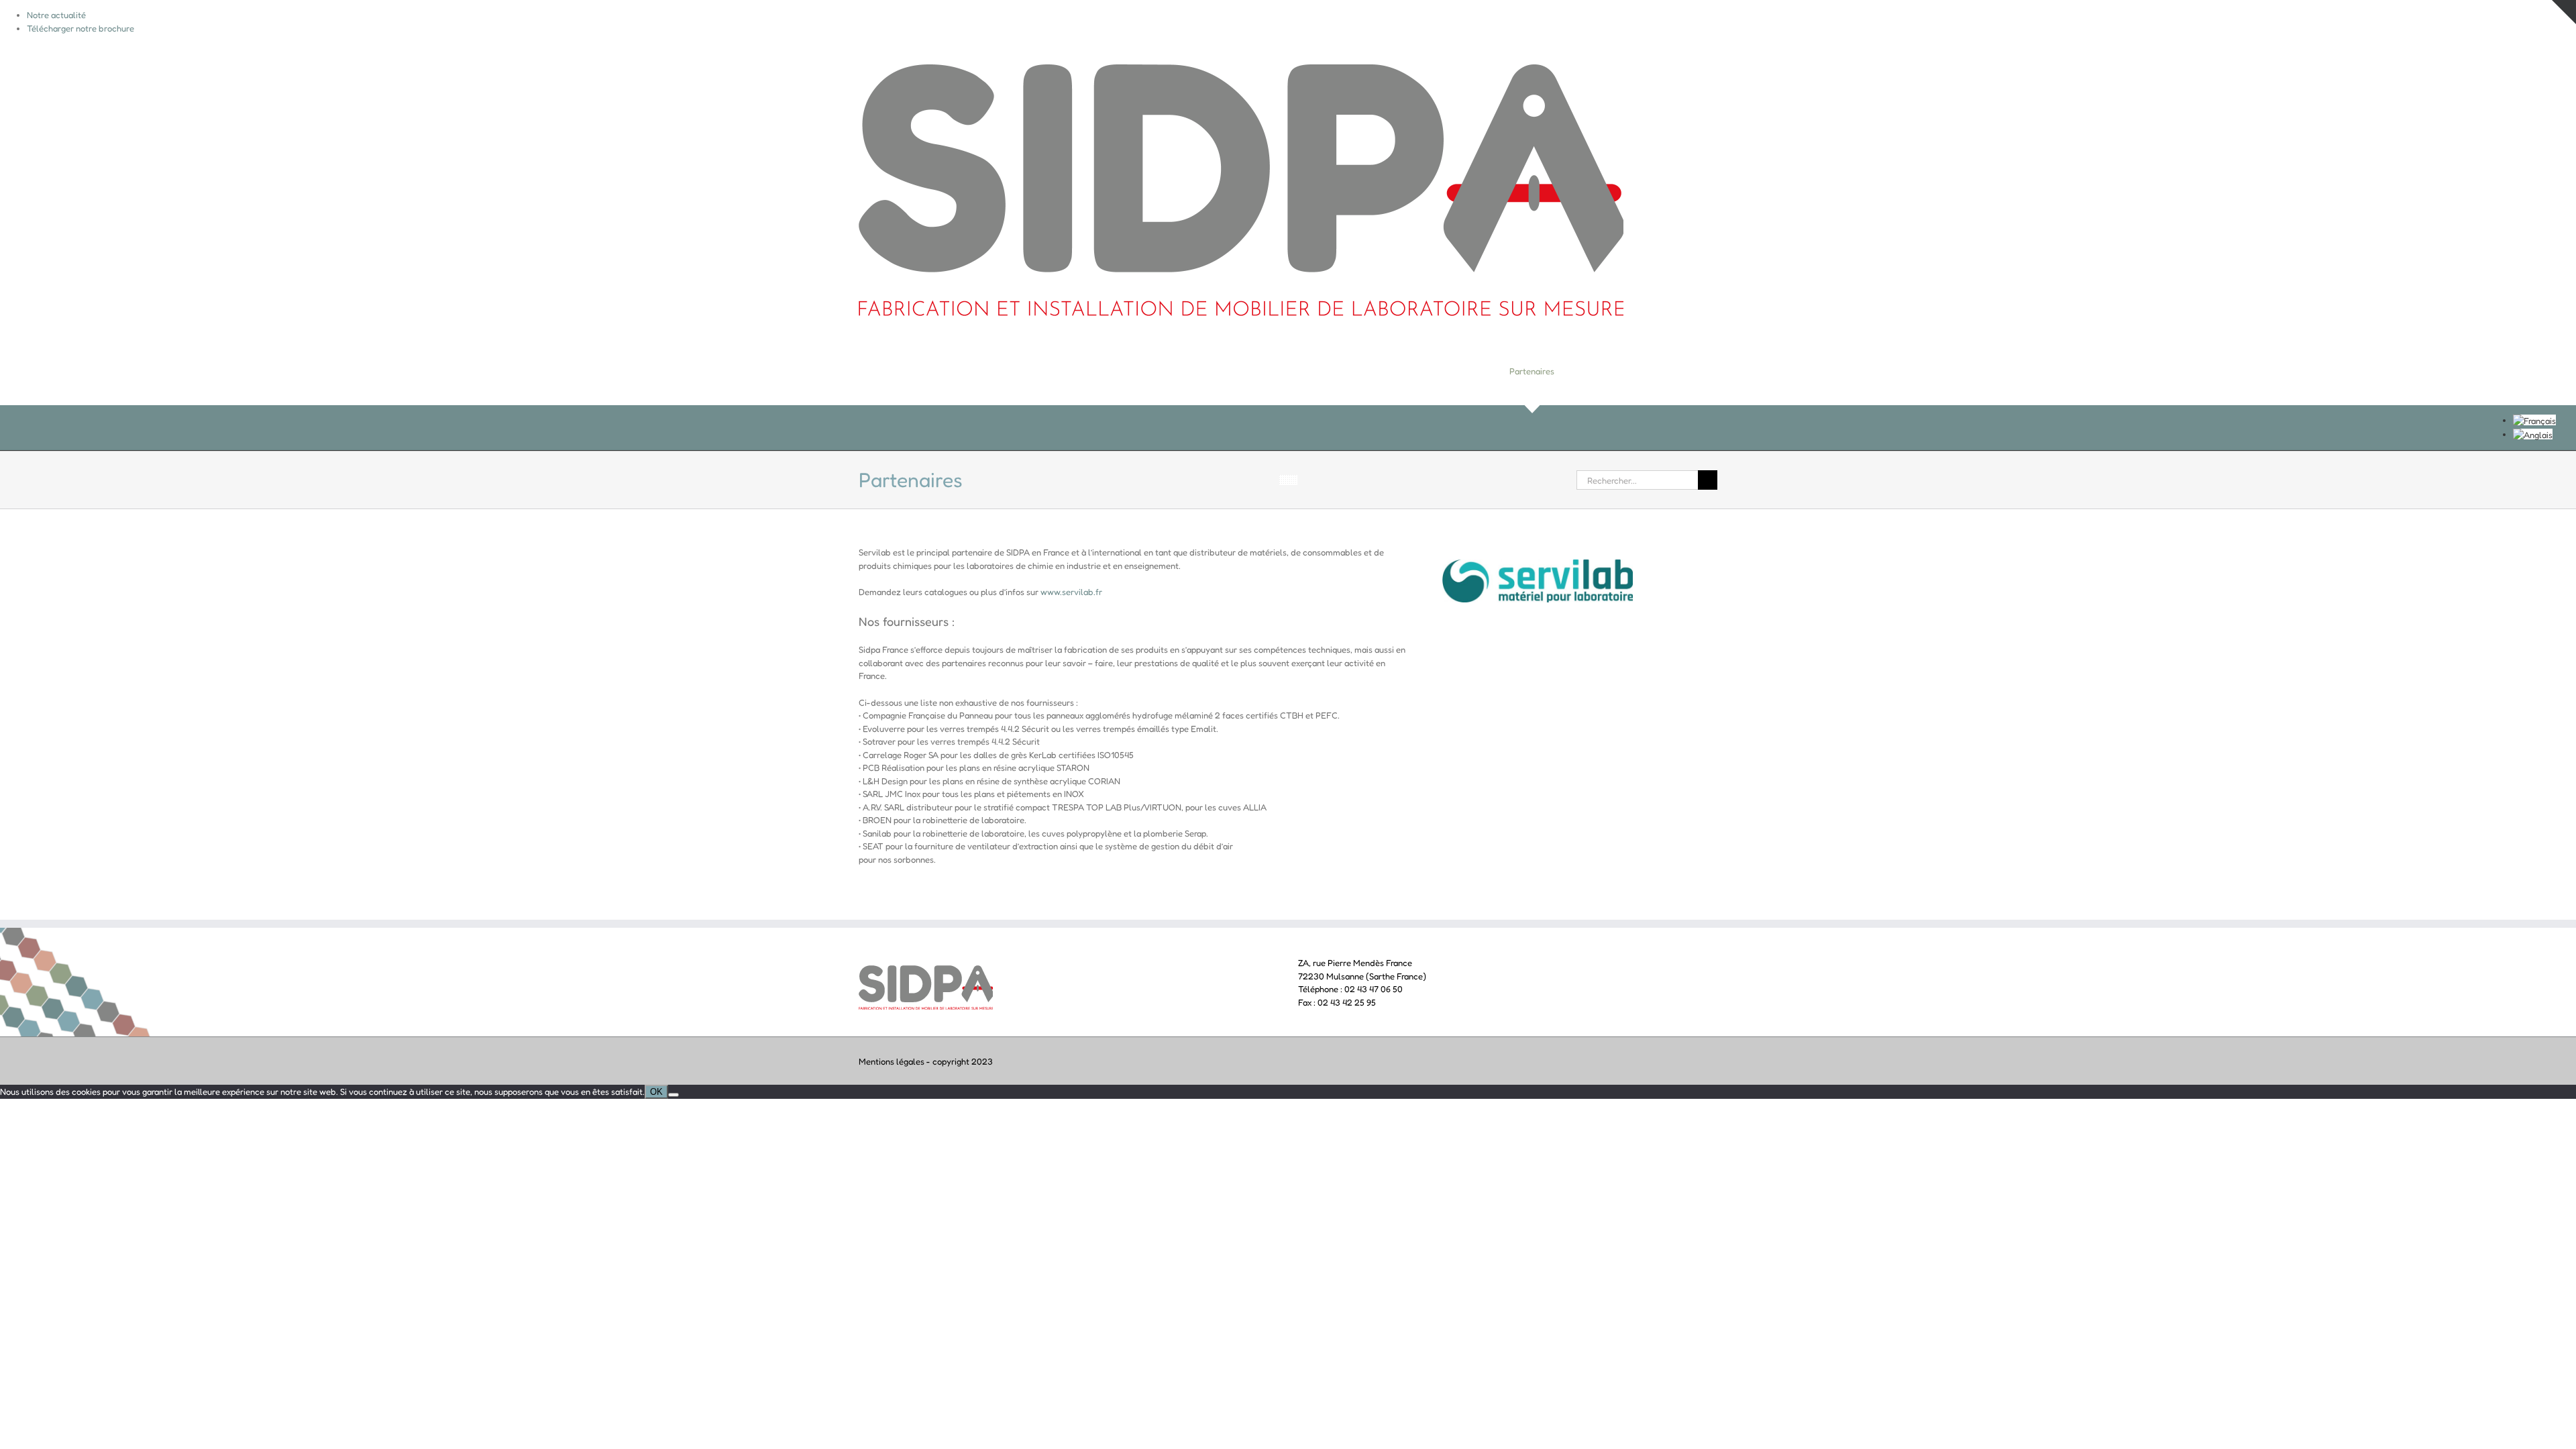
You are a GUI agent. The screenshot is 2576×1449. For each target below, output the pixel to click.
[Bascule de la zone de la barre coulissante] (2564, 12)
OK (656, 1092)
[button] (1695, 371)
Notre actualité (56, 15)
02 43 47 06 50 (1374, 989)
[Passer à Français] (2534, 420)
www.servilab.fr (1071, 592)
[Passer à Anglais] (2533, 434)
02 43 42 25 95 (1347, 1002)
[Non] (674, 1095)
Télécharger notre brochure (80, 28)
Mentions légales (892, 1061)
